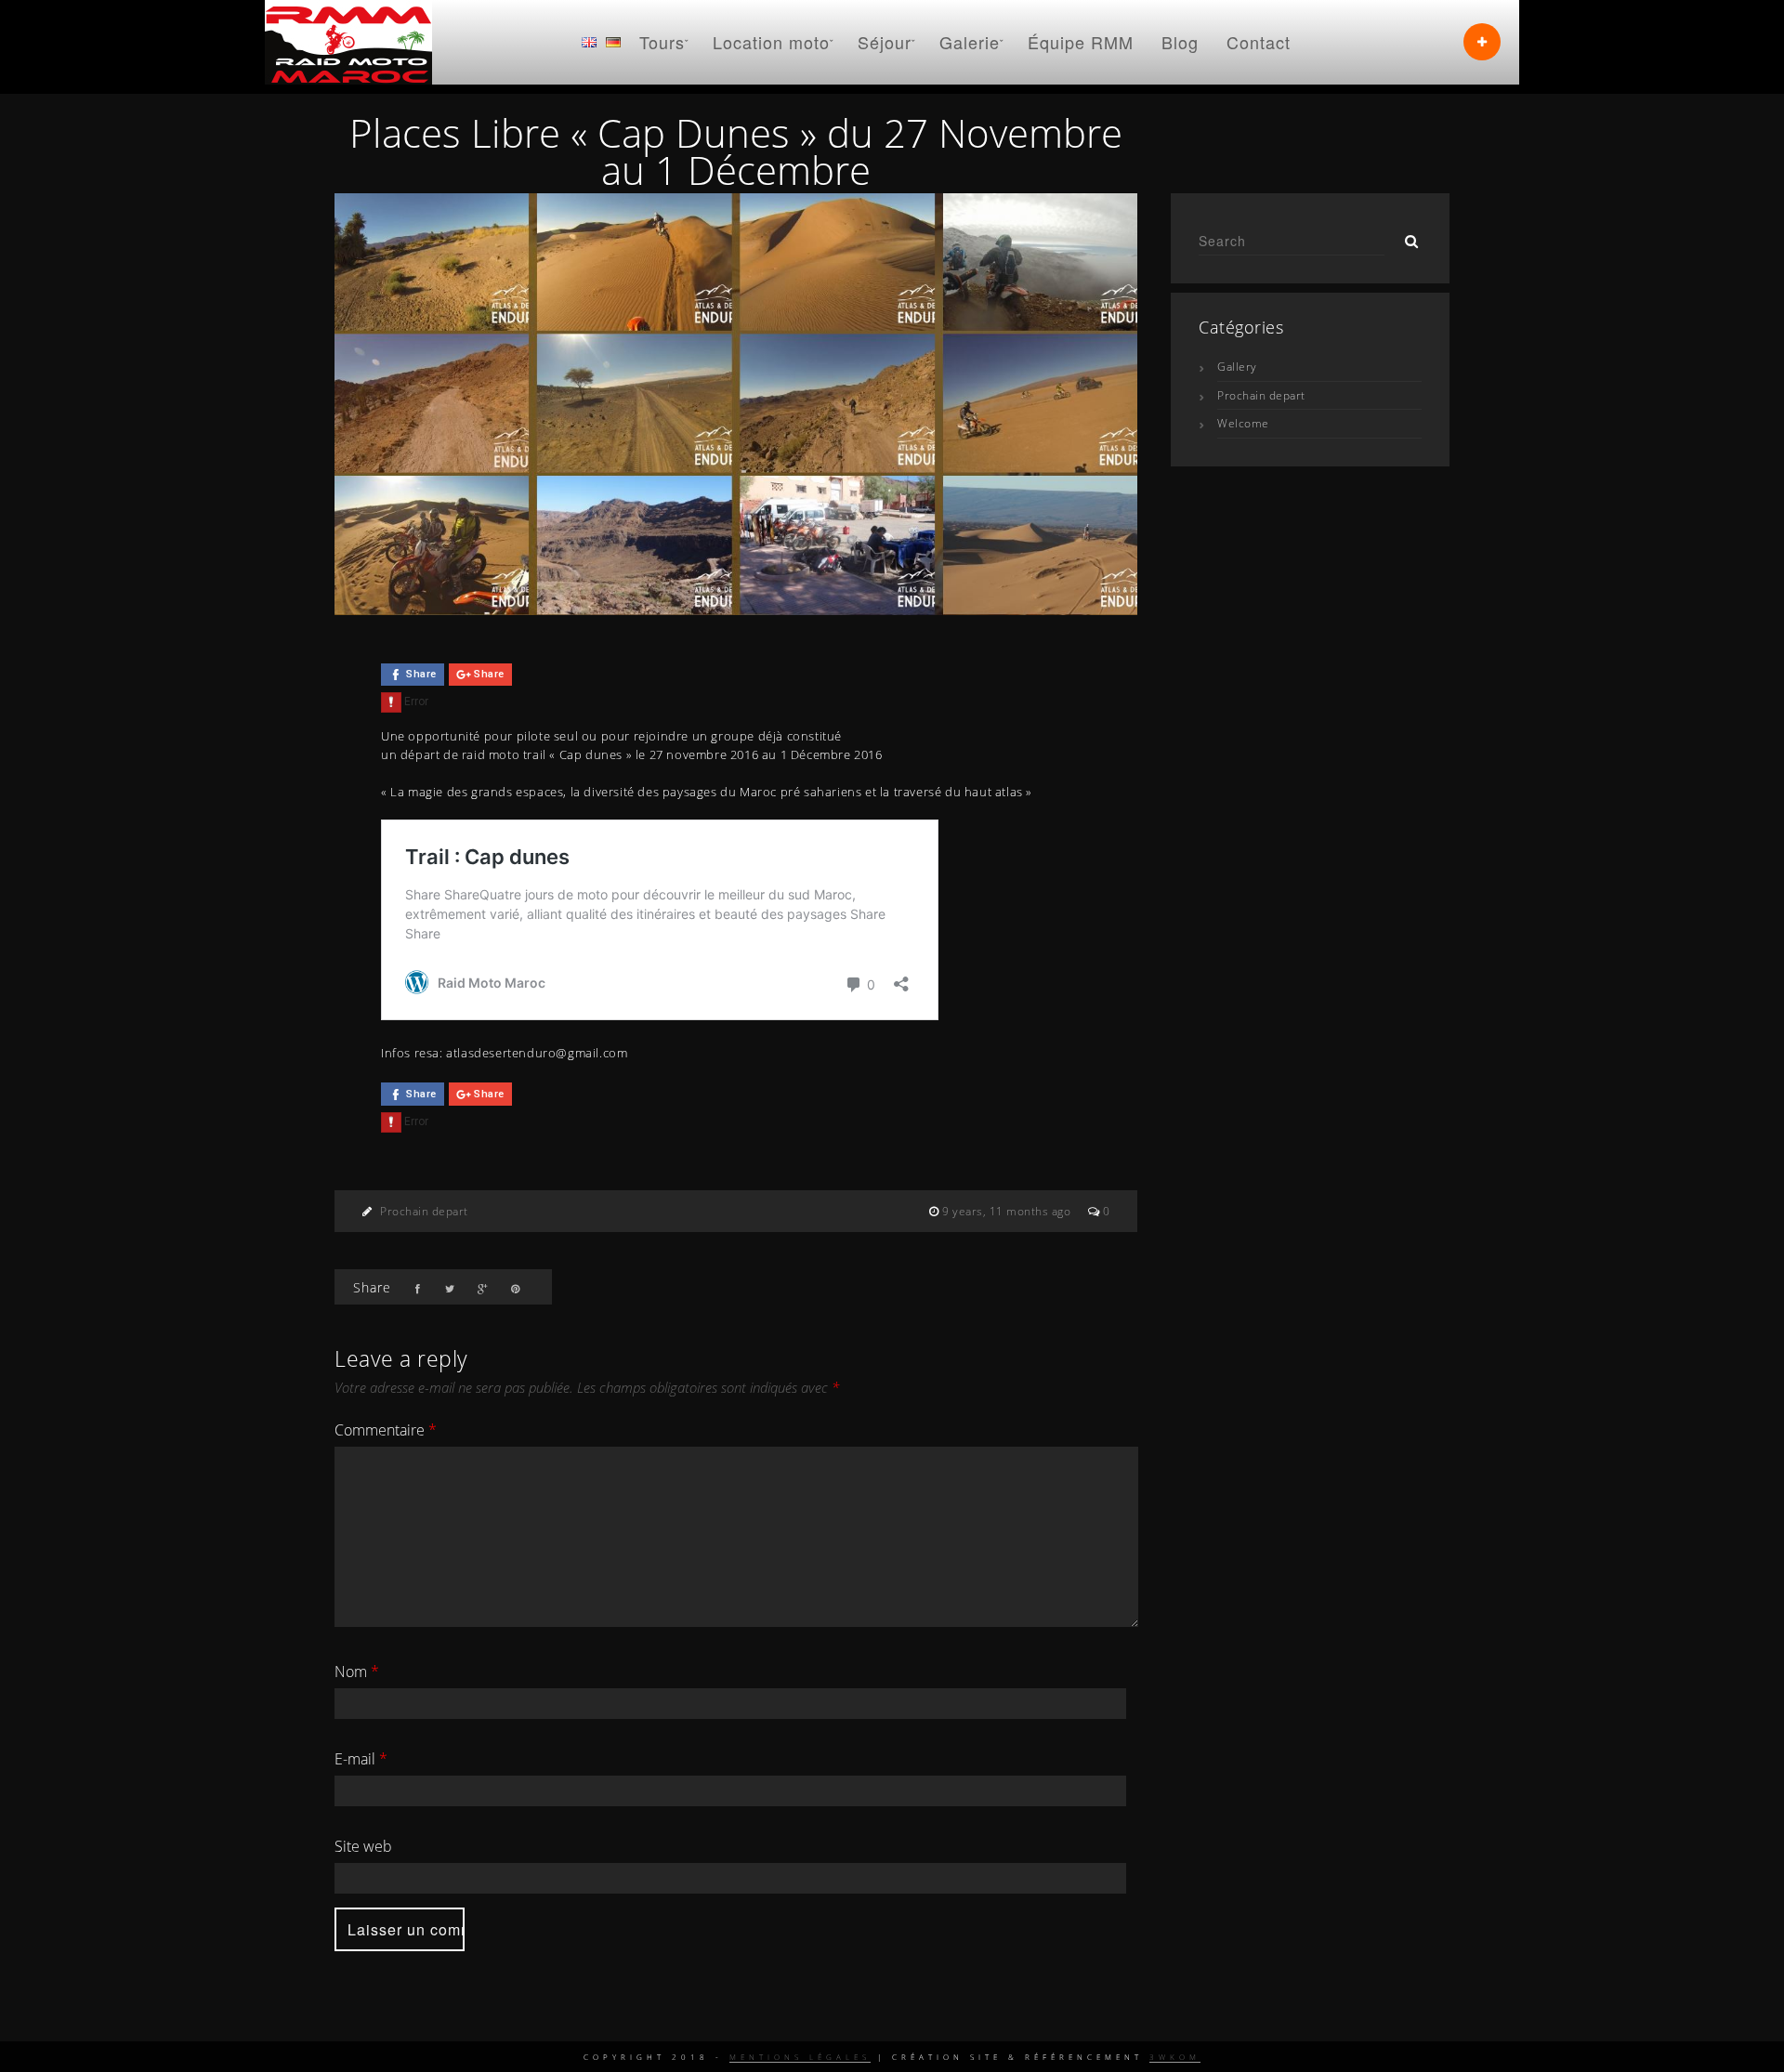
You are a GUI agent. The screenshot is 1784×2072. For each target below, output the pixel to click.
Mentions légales (800, 2057)
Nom (357, 1672)
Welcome (1243, 423)
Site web (363, 1846)
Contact (1259, 42)
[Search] (1405, 236)
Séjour (885, 42)
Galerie (970, 42)
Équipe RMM (1081, 42)
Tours (662, 42)
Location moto (771, 42)
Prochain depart (424, 1211)
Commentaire (386, 1430)
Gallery (1237, 367)
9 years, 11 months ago (1008, 1211)
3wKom (1175, 2057)
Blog (1180, 42)
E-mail (361, 1759)
